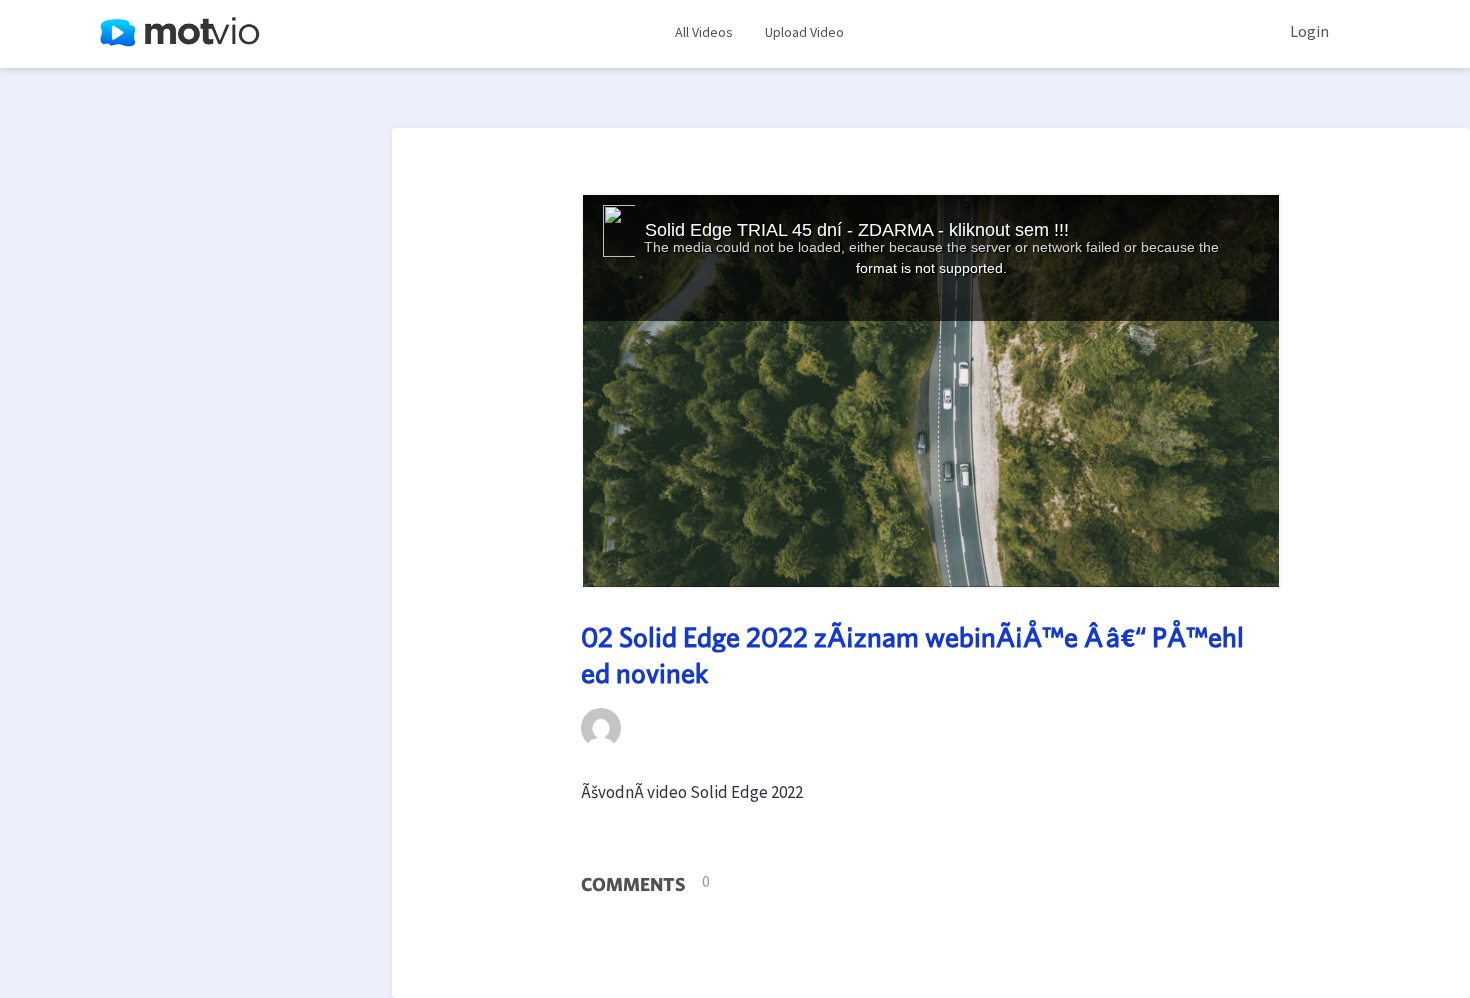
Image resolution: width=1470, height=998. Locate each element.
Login (1309, 31)
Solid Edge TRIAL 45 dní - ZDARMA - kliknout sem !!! (857, 230)
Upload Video (804, 32)
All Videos (704, 32)
